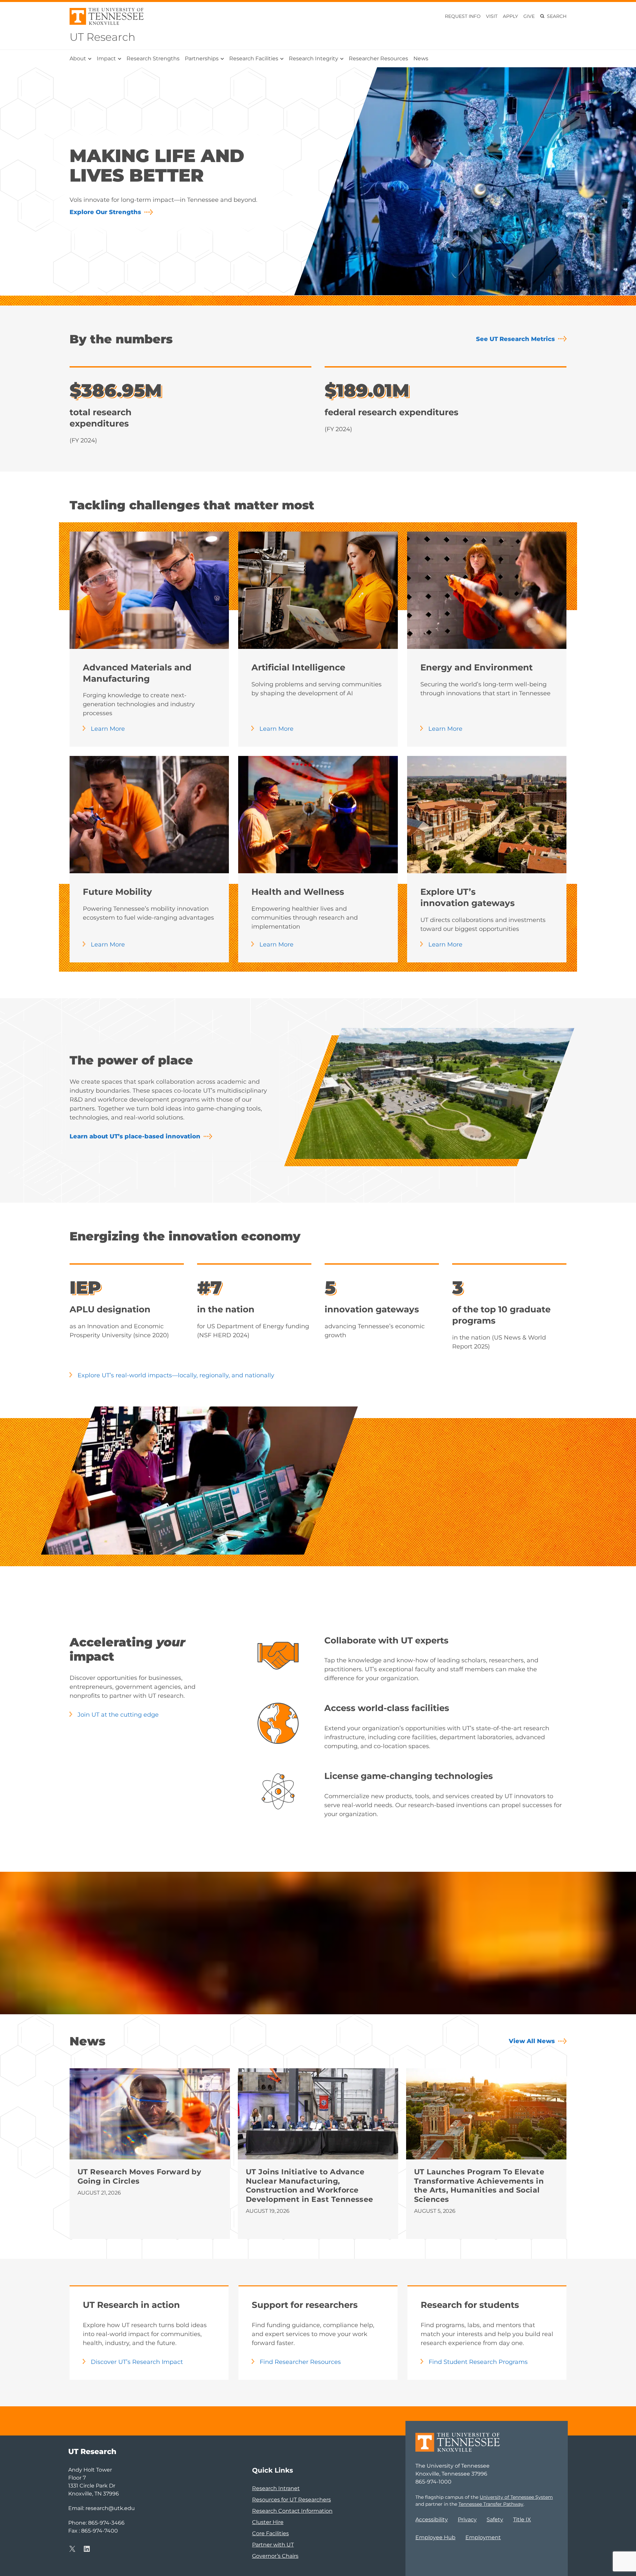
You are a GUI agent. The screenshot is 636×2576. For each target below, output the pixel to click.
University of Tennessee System (516, 2497)
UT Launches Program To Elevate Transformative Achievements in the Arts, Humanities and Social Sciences (479, 2186)
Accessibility (432, 2519)
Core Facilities (270, 2533)
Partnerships (202, 58)
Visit (492, 16)
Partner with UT (273, 2545)
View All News (532, 2041)
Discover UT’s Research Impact (137, 2362)
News (421, 58)
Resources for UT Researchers (291, 2500)
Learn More (108, 729)
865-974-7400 (100, 2531)
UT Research (103, 37)
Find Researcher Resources (300, 2362)
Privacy (467, 2519)
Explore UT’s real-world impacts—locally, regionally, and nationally (176, 1375)
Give (529, 16)
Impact (106, 58)
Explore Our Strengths (105, 212)
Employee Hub (435, 2537)
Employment (483, 2537)
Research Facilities (254, 58)
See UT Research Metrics (515, 339)
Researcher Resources (378, 58)
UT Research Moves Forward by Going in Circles (139, 2176)
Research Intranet (276, 2488)
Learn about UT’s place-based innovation (135, 1136)
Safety (495, 2519)
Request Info (463, 16)
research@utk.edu (110, 2508)
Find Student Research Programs (478, 2362)
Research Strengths (153, 58)
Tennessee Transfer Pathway (491, 2504)
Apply (510, 16)
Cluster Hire (268, 2522)
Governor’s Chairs (275, 2556)
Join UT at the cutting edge (118, 1715)
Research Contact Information (292, 2511)
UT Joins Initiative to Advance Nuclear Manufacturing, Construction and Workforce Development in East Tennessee (311, 2186)
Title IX (522, 2519)
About (78, 58)
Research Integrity (314, 58)
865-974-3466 (106, 2523)
